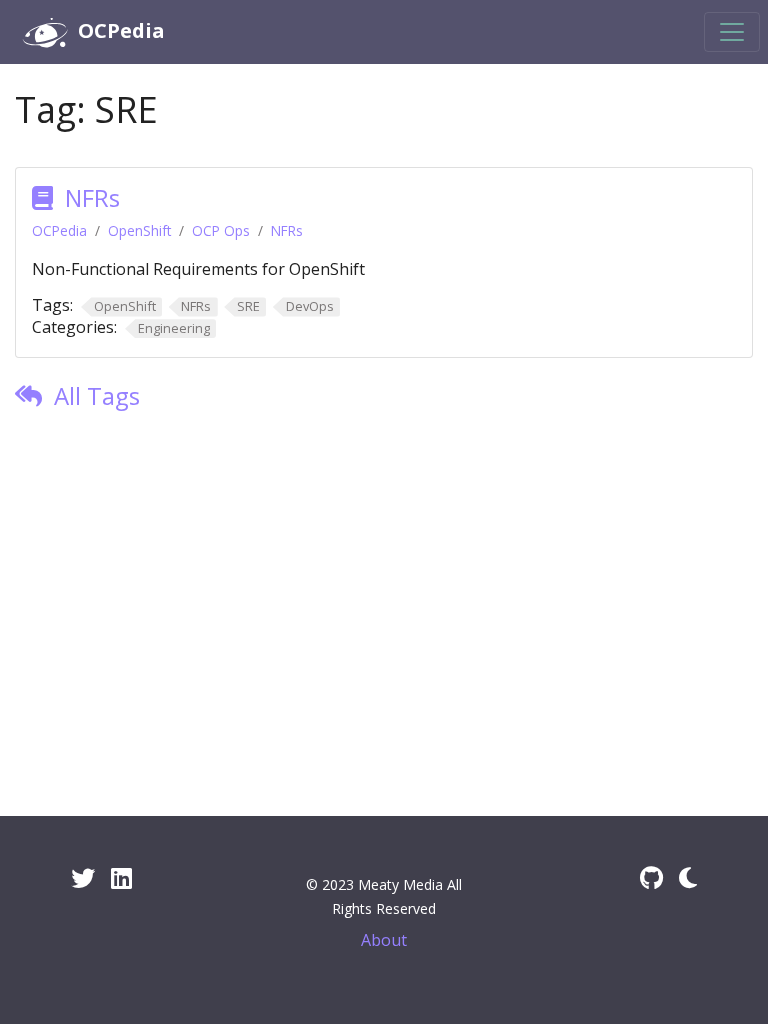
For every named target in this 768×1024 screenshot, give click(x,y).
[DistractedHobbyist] (688, 877)
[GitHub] (651, 877)
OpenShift (139, 230)
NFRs (92, 197)
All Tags (97, 395)
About (384, 940)
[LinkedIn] (121, 877)
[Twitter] (83, 877)
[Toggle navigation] (732, 32)
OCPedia (59, 230)
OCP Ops (221, 230)
